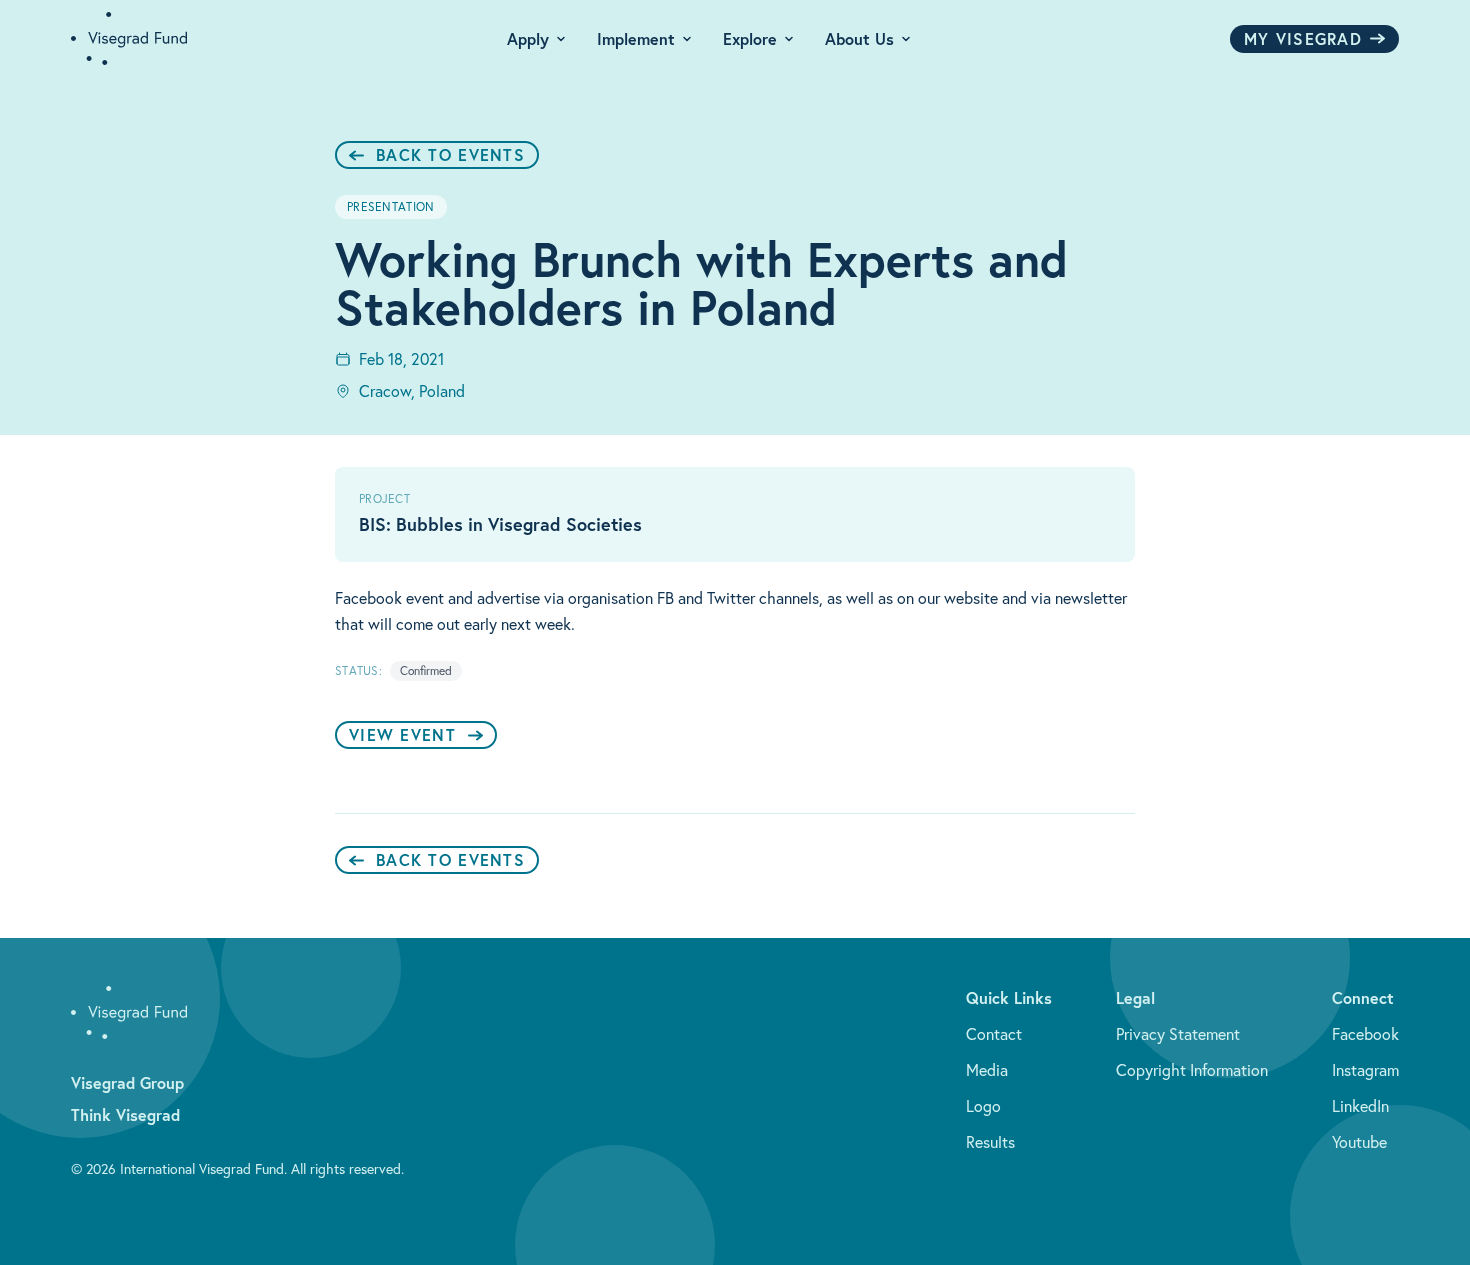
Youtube (1359, 1142)
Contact (994, 1034)
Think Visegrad (125, 1114)
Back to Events (450, 154)
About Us (859, 38)
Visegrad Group (127, 1082)
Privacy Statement (1178, 1034)
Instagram (1365, 1070)
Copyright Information (1192, 1070)
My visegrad (1303, 38)
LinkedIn (1360, 1106)
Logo (983, 1106)
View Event (402, 734)
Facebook (1365, 1034)
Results (990, 1142)
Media (987, 1070)
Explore (750, 38)
